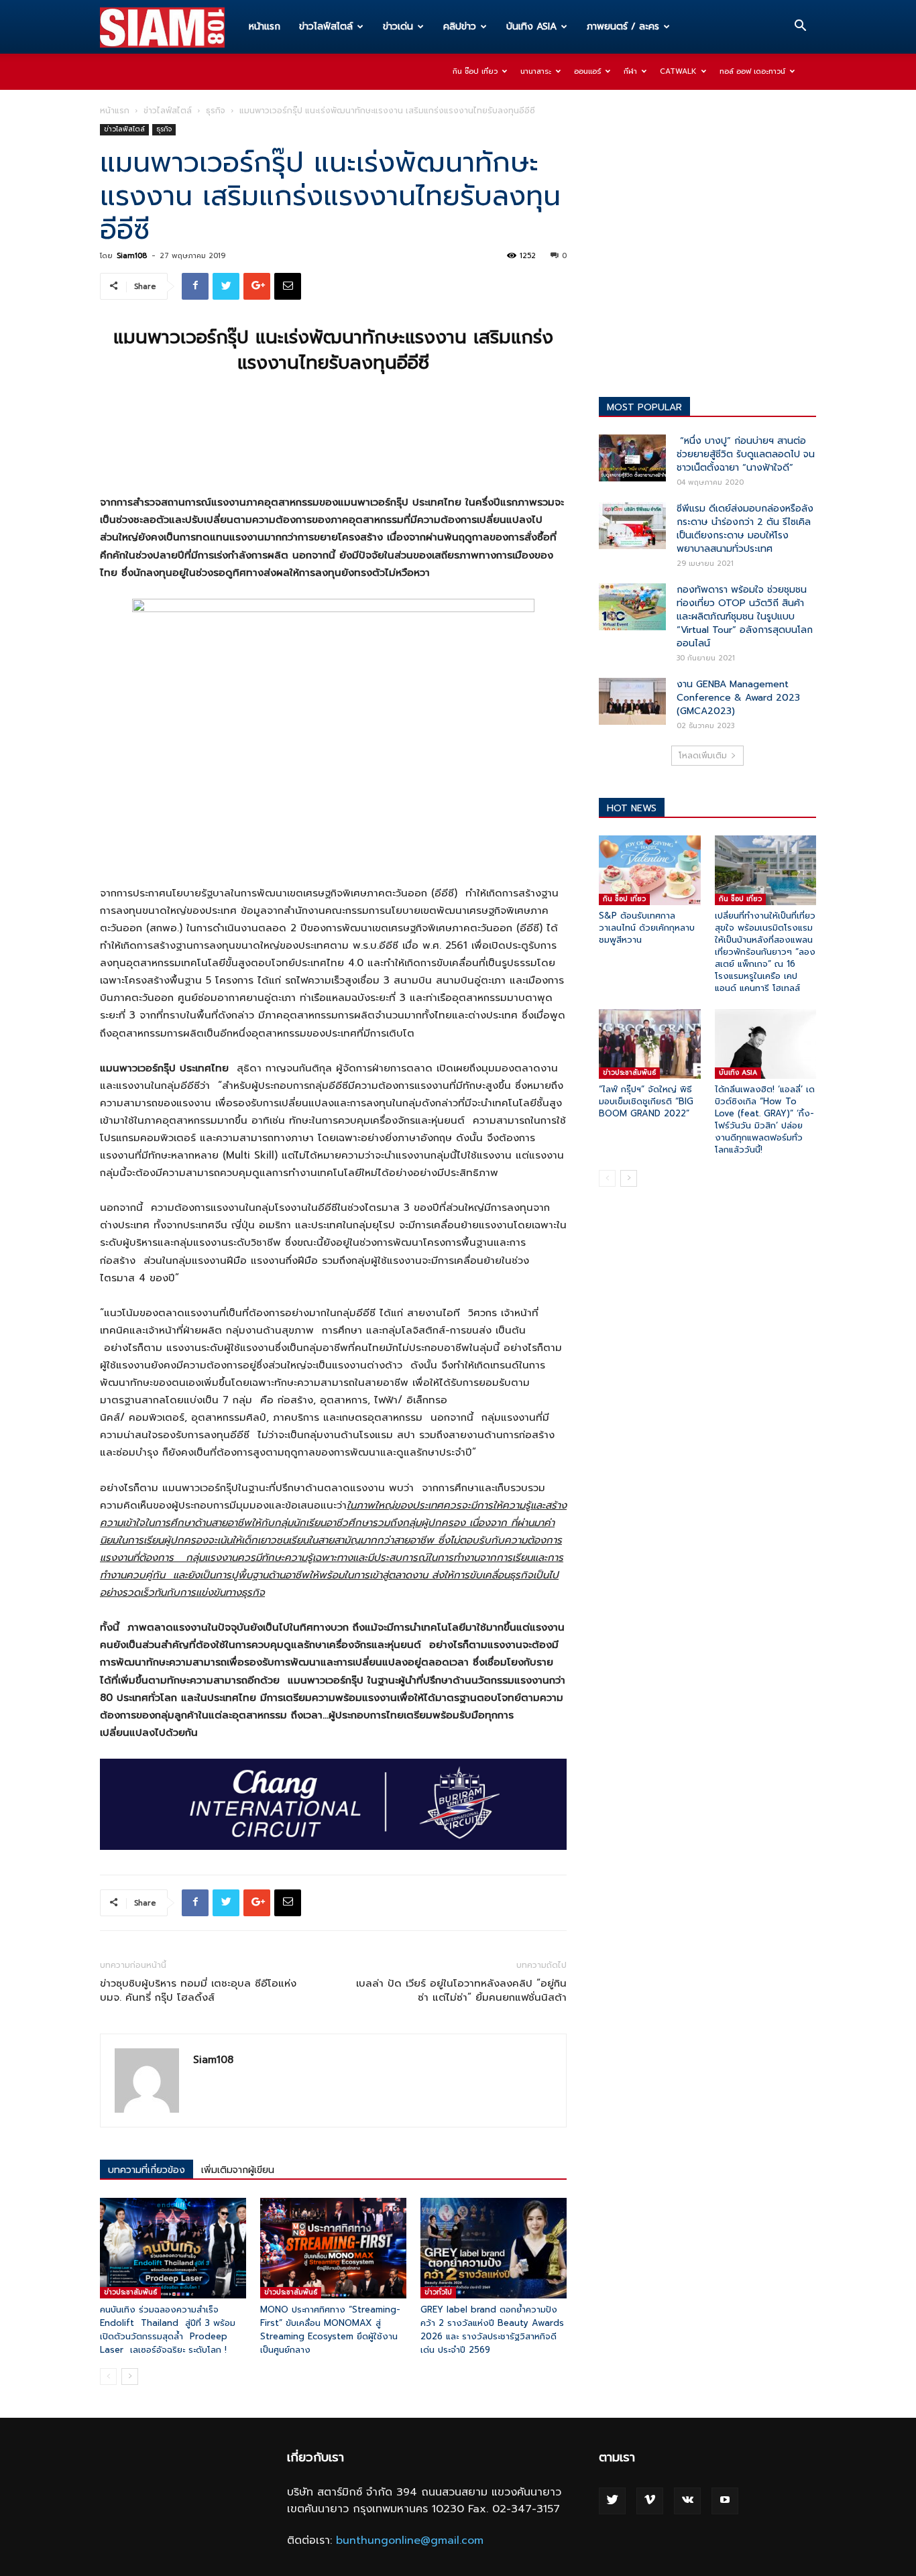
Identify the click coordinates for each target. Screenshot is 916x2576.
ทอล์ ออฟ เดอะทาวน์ (752, 71)
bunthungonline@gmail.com (410, 2540)
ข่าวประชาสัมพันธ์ (130, 2292)
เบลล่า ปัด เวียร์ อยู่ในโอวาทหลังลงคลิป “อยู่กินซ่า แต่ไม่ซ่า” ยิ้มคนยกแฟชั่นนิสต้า (461, 1991)
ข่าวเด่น (398, 26)
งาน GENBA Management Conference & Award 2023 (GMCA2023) (738, 698)
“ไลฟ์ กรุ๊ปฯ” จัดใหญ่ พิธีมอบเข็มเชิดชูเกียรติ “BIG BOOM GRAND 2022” (646, 1101)
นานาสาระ (536, 71)
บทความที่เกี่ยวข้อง (147, 2170)
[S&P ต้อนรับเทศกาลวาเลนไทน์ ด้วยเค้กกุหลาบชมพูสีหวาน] (650, 870)
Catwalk (678, 71)
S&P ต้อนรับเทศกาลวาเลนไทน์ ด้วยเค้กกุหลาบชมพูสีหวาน (647, 928)
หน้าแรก (265, 26)
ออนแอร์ (587, 71)
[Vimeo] (650, 2501)
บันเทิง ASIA (531, 26)
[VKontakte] (687, 2501)
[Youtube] (725, 2501)
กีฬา (630, 71)
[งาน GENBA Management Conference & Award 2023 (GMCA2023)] (632, 701)
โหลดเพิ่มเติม (703, 756)
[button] (800, 27)
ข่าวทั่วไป (438, 2292)
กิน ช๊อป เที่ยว (475, 71)
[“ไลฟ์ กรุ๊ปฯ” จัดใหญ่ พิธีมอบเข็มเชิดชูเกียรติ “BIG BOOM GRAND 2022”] (650, 1044)
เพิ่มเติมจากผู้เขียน (238, 2170)
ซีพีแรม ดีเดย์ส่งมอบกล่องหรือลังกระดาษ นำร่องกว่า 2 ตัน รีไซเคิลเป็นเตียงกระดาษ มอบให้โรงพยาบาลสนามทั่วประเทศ (745, 529)
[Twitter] (612, 2501)
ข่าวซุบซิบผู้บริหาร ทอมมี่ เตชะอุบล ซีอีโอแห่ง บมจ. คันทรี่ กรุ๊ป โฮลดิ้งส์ (198, 1991)
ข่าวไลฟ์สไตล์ (326, 26)
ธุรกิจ (216, 111)
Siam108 (132, 256)
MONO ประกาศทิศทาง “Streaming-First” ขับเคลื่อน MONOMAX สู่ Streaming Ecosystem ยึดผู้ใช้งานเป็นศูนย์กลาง (330, 2330)
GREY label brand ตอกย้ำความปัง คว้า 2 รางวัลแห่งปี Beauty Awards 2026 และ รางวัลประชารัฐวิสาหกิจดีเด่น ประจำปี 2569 (492, 2330)
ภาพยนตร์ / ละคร (623, 26)
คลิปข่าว (460, 26)
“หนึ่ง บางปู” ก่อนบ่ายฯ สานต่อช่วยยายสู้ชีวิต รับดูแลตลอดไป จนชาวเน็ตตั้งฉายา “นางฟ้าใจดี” (746, 454)
